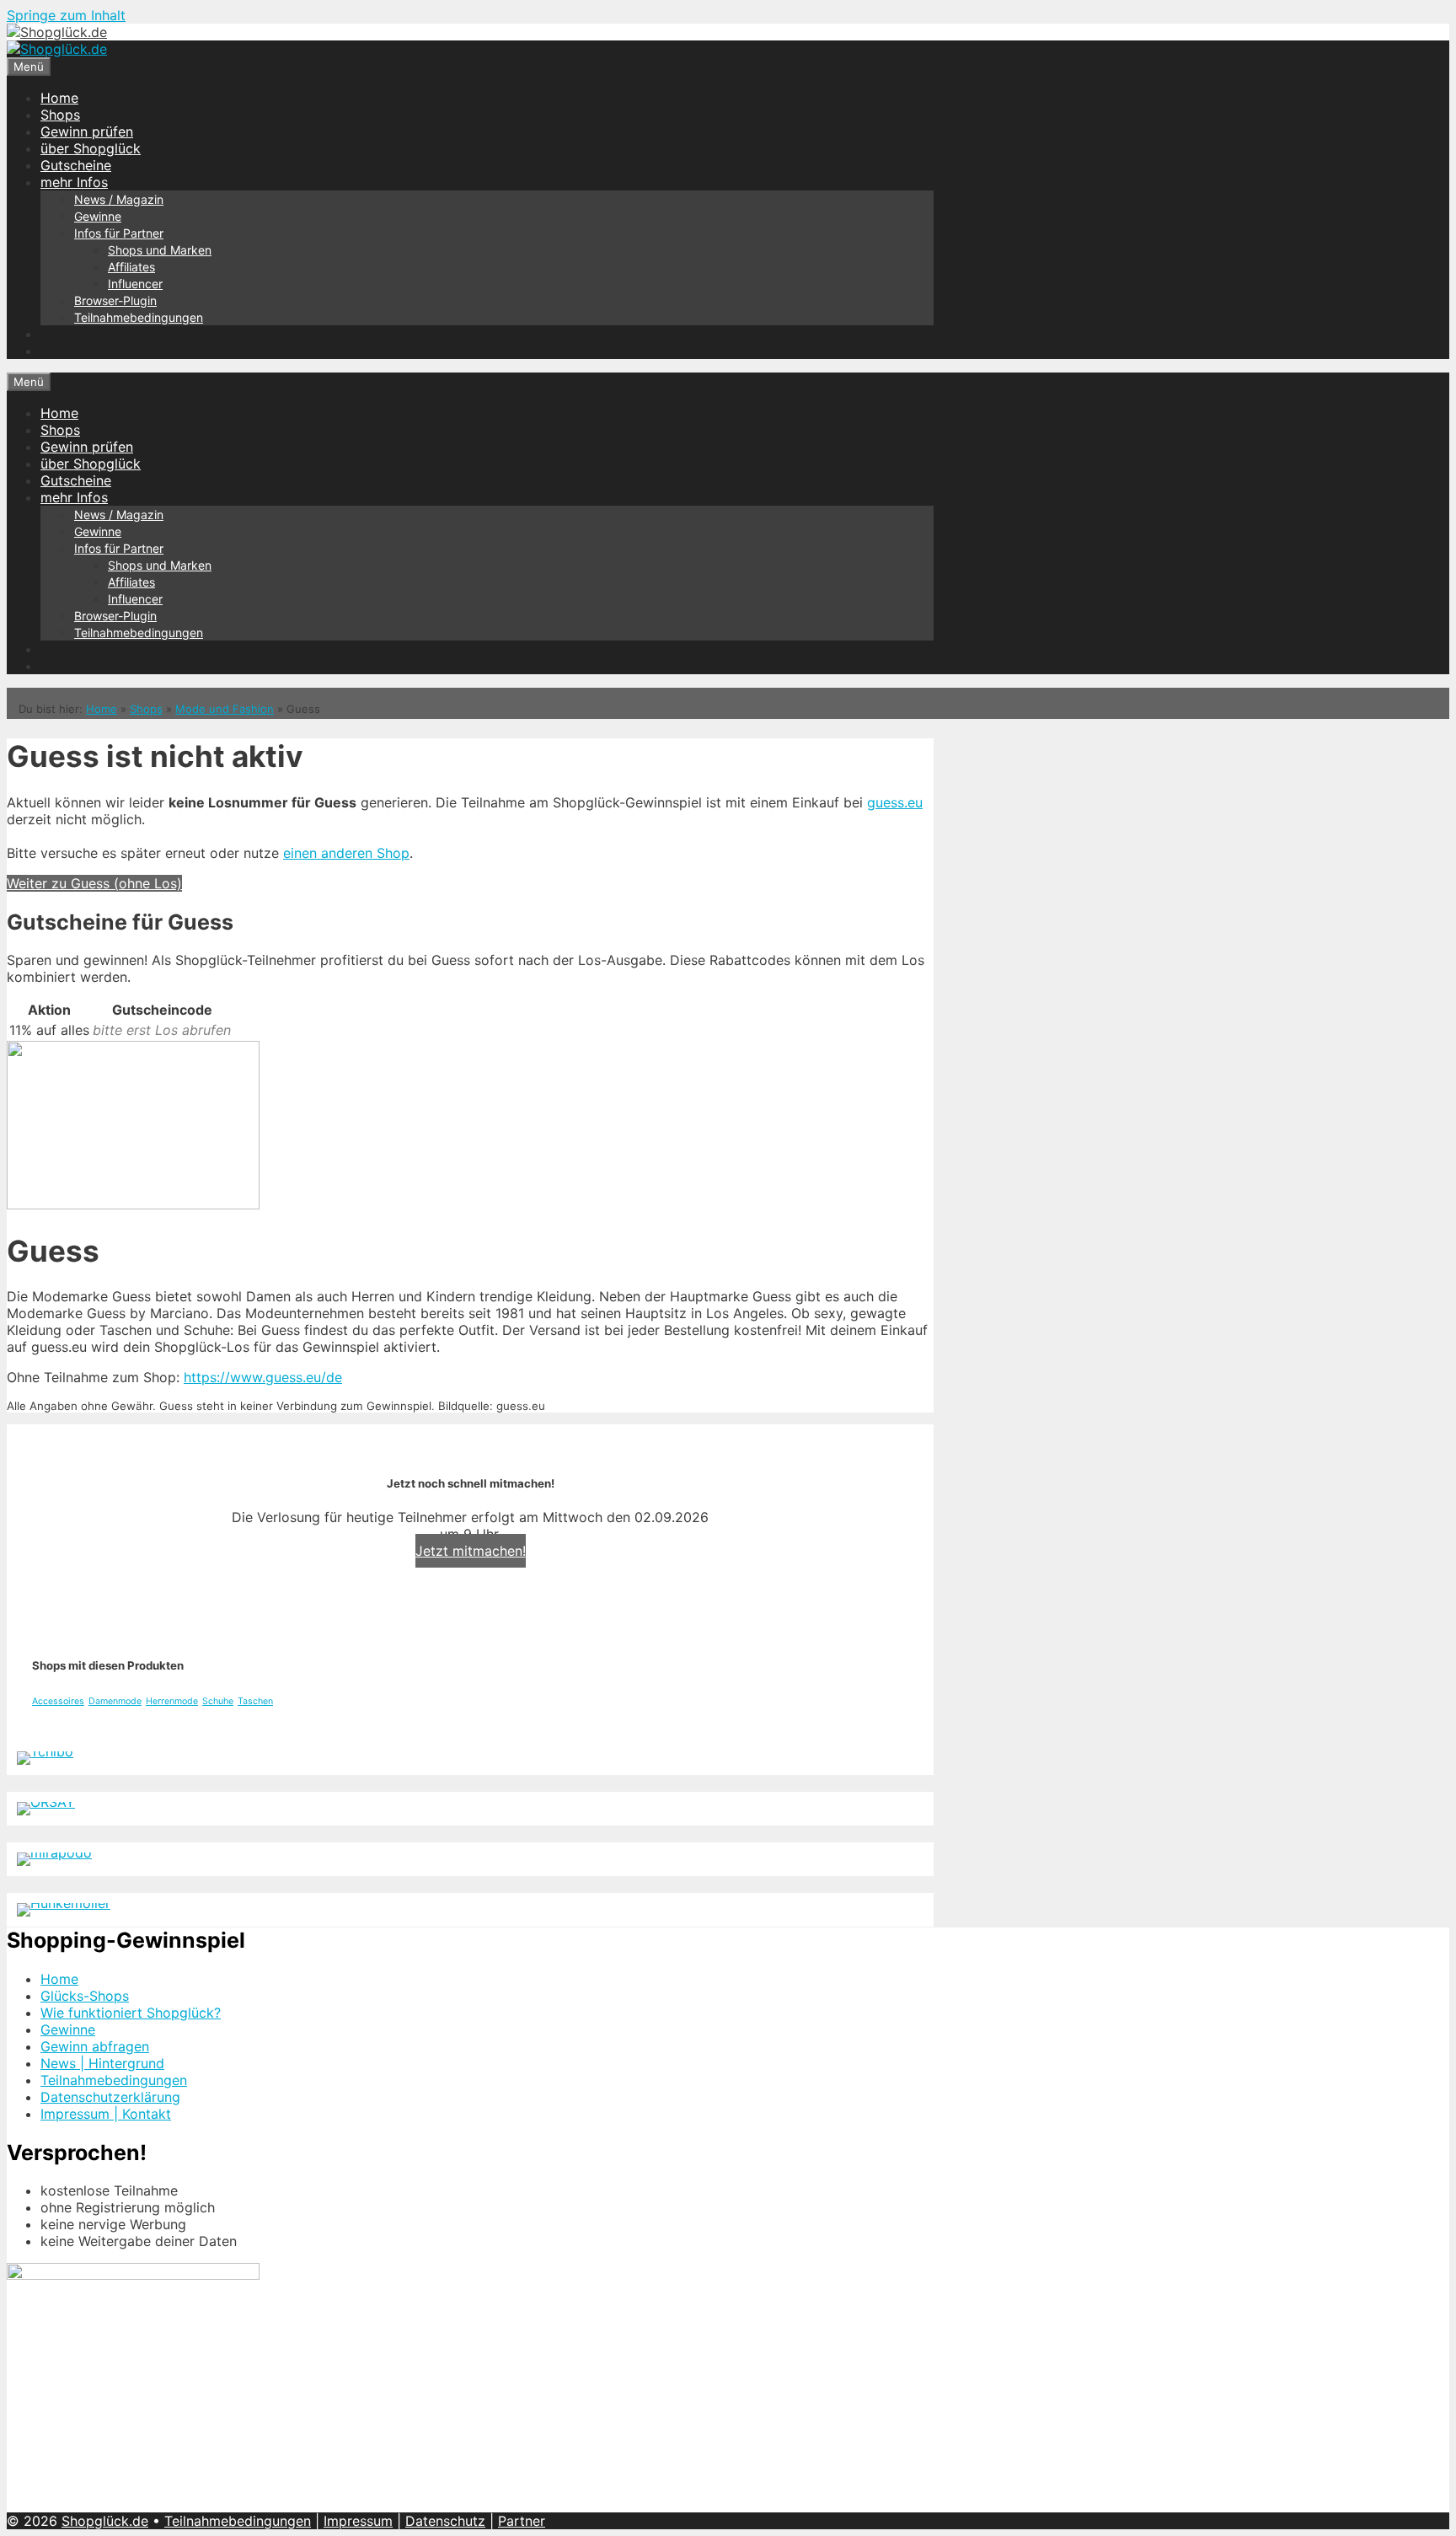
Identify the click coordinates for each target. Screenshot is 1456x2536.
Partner (522, 2521)
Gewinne (98, 216)
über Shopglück (91, 148)
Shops (60, 115)
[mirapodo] (54, 1852)
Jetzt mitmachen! (471, 1551)
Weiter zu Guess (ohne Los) (94, 883)
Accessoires (58, 1701)
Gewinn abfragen (95, 2046)
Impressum (358, 2521)
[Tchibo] (45, 1751)
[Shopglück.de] (57, 32)
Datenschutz (445, 2521)
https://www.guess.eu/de (263, 1377)
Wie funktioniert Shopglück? (131, 2013)
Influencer (135, 284)
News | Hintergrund (102, 2063)
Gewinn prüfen (87, 131)
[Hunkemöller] (64, 1903)
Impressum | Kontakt (106, 2114)
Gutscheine (76, 165)
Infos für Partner (119, 233)
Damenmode (115, 1701)
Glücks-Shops (85, 1996)
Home (59, 98)
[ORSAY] (46, 1802)
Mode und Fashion (225, 709)
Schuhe (218, 1701)
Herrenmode (172, 1701)
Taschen (255, 1701)
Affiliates (131, 267)
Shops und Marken (160, 250)
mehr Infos (74, 182)
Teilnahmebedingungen (139, 317)
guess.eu (895, 802)
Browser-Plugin (115, 300)
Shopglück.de (105, 2521)
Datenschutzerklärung (110, 2097)
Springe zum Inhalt (66, 15)
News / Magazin (119, 199)
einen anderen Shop (346, 853)
